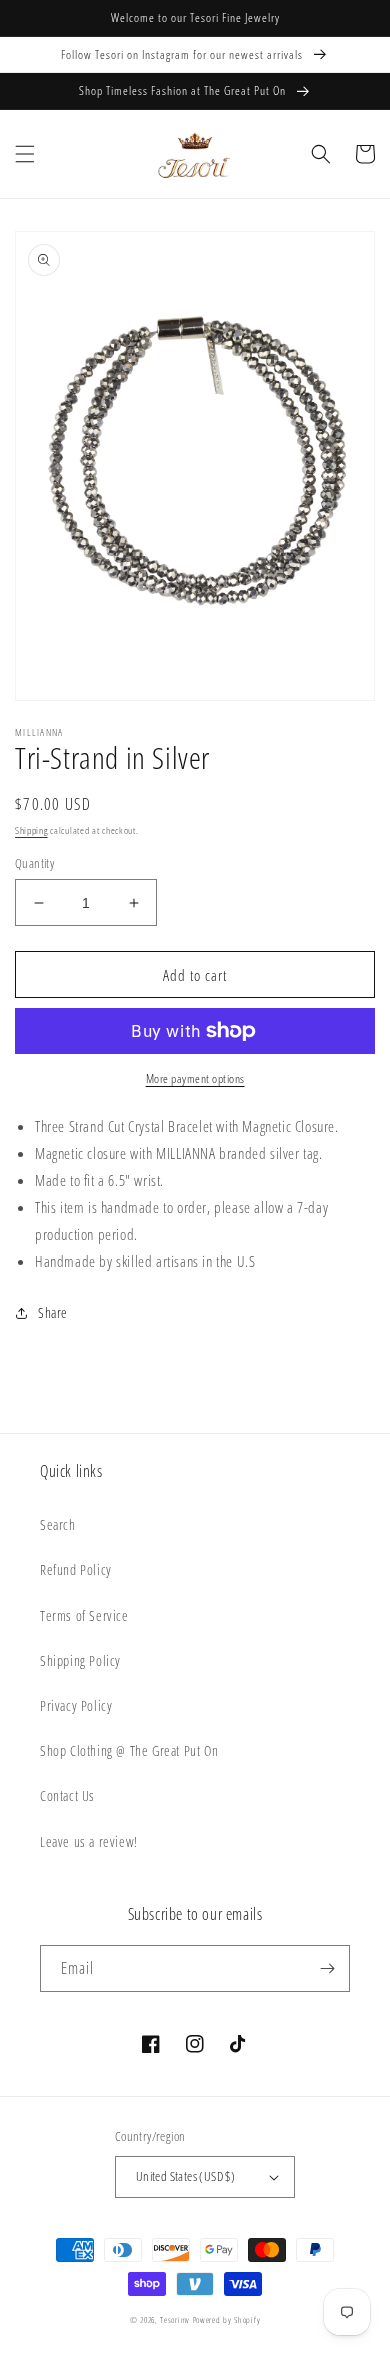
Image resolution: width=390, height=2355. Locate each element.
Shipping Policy (80, 1660)
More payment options (195, 1078)
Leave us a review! (89, 1841)
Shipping (31, 830)
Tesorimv (175, 2319)
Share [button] (53, 1312)
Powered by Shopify (227, 2319)
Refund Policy (76, 1569)
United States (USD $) (185, 2176)
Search (58, 1524)
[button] (25, 154)
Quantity (34, 863)
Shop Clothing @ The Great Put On (129, 1750)
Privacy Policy (76, 1705)
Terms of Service (84, 1615)
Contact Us (67, 1795)
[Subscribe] (327, 1968)
